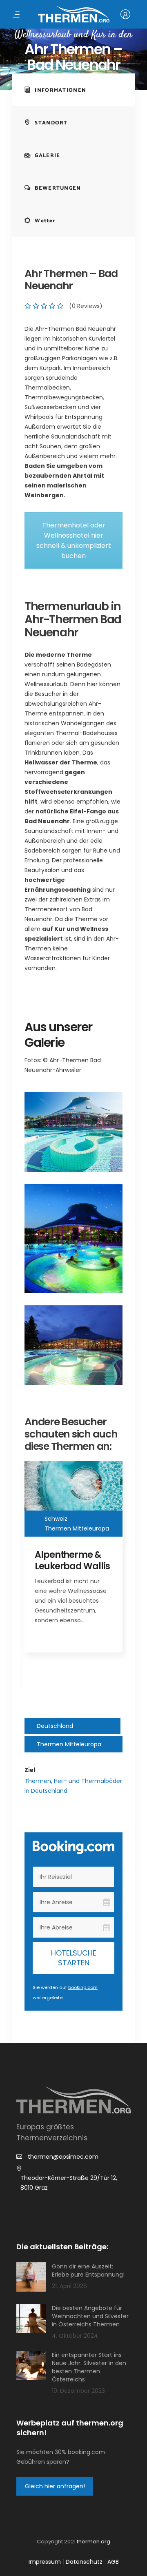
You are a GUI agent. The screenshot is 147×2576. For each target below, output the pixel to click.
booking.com (83, 1987)
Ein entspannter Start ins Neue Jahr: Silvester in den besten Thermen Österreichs (89, 2367)
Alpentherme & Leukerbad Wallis (72, 1560)
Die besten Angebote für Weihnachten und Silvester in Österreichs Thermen (90, 2316)
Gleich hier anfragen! (55, 2486)
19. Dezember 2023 (78, 2391)
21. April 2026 (69, 2286)
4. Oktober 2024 (75, 2336)
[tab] (73, 90)
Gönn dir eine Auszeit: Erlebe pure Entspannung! (88, 2270)
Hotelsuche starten (74, 1958)
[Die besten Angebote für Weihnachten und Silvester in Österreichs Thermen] (31, 2319)
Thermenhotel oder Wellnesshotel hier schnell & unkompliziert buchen (74, 540)
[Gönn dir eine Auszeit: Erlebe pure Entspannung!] (31, 2277)
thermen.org (94, 2542)
